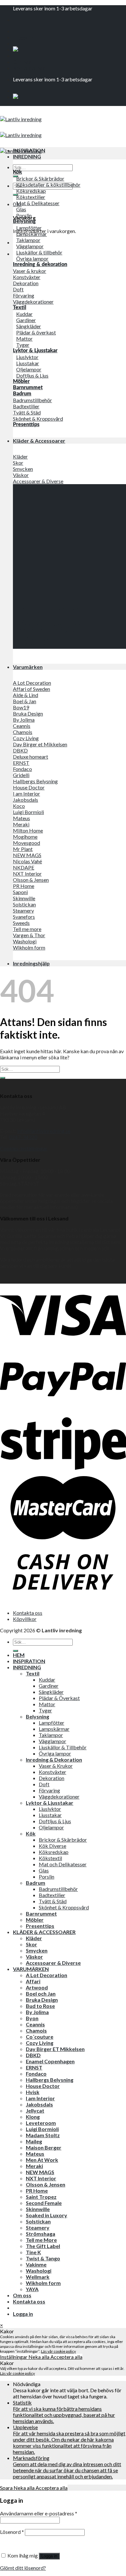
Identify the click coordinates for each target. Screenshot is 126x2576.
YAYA (32, 2289)
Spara (7, 2488)
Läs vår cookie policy (58, 2351)
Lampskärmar (54, 1729)
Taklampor (51, 1735)
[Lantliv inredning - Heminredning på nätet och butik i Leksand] (21, 135)
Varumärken (28, 667)
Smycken (37, 1950)
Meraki (34, 2166)
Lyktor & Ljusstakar (50, 1803)
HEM (19, 1655)
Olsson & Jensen (46, 2184)
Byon (32, 2018)
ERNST (34, 2067)
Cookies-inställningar (24, 1148)
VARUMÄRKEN (31, 1969)
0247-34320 (23, 1137)
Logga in (49, 2556)
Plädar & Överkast (59, 1698)
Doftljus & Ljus (55, 1821)
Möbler (35, 1920)
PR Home (37, 2191)
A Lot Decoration (47, 1975)
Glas (44, 1870)
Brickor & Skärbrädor (63, 1840)
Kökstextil (50, 1858)
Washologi (39, 2271)
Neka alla (39, 2357)
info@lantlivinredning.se (44, 1131)
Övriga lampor (55, 1753)
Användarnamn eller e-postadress (39, 2513)
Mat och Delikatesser (63, 1864)
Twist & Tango (43, 2258)
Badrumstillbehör (58, 1889)
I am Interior (40, 2098)
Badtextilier (52, 1895)
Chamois (36, 2030)
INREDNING (27, 156)
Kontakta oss (29, 68)
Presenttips (40, 1926)
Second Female (44, 2203)
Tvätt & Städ (53, 1901)
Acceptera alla (66, 2357)
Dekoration (52, 1778)
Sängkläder (51, 1692)
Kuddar (47, 1679)
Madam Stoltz (43, 2135)
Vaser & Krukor (56, 1766)
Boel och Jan (41, 1993)
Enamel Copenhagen (50, 2061)
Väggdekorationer (59, 1796)
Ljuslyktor (50, 1809)
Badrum (36, 1883)
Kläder (34, 1938)
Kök (31, 1833)
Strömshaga (41, 2234)
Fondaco (36, 2074)
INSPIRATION (29, 150)
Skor (31, 1944)
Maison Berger (44, 2147)
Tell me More (41, 2240)
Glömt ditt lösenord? (23, 2568)
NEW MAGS (40, 2172)
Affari (33, 1981)
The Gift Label (43, 2246)
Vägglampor (52, 1741)
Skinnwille (38, 2209)
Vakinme (36, 2264)
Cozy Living (40, 2043)
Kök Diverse (52, 1846)
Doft (44, 1784)
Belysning (37, 1716)
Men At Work (42, 2160)
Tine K (33, 2252)
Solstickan (38, 2221)
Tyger (45, 1710)
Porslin (47, 1877)
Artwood (37, 1987)
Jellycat (35, 2110)
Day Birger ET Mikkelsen (55, 2049)
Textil (33, 1673)
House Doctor (43, 2086)
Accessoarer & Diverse (53, 1963)
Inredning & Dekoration (54, 1760)
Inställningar (14, 2357)
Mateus (35, 2154)
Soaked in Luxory (47, 2215)
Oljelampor (51, 1827)
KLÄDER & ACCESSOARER (44, 1932)
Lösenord (12, 2532)
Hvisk (33, 2092)
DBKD (33, 2055)
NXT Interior (41, 2178)
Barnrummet (41, 1913)
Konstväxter (52, 1772)
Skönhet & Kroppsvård (64, 1907)
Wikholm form (43, 2283)
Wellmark (38, 2277)
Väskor (34, 1957)
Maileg (34, 2141)
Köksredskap (54, 1852)
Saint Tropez (41, 2197)
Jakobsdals (39, 2104)
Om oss (22, 62)
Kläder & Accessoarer (39, 441)
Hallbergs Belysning (50, 2080)
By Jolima (37, 2012)
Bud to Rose (40, 2006)
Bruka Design (42, 2000)
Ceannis (35, 2024)
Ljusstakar (50, 1815)
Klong (33, 2117)
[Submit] (16, 176)
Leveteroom (41, 2123)
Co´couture (40, 2037)
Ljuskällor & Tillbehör (63, 1747)
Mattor (47, 1704)
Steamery (38, 2227)
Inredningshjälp (31, 963)
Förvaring (49, 1790)
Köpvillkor (25, 1619)
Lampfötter (52, 1723)
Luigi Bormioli (42, 2129)
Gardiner (49, 1686)
